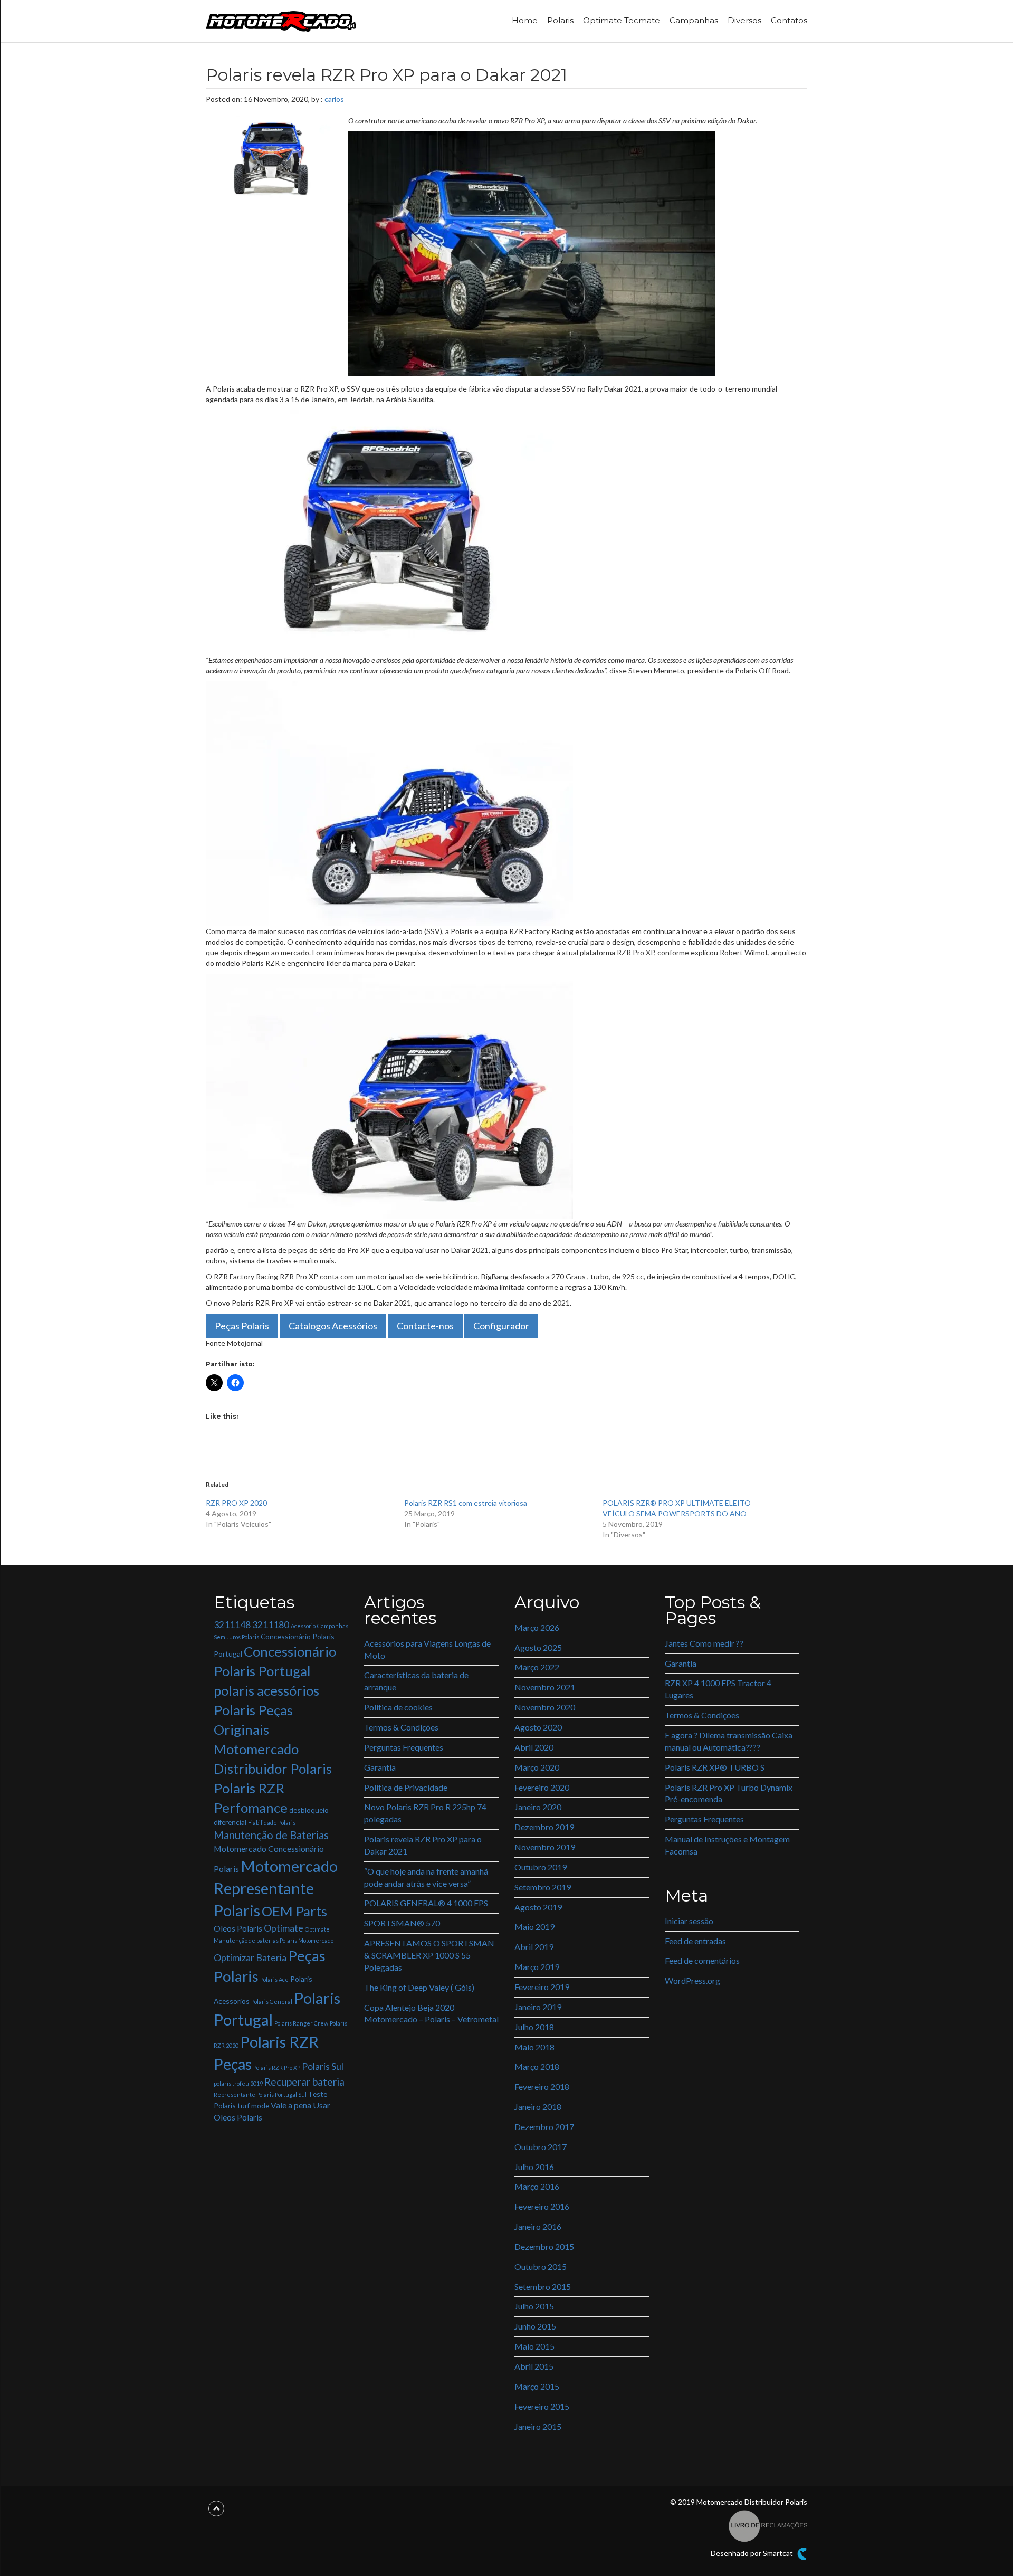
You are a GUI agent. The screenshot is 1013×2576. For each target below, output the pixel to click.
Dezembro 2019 (544, 1827)
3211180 (271, 1625)
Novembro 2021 (545, 1687)
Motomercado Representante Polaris (276, 1888)
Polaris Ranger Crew (301, 2023)
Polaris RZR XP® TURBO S (715, 1767)
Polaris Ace (274, 1979)
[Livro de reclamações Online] (768, 2525)
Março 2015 (537, 2386)
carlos (334, 99)
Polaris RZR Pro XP (277, 2068)
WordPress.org (692, 1980)
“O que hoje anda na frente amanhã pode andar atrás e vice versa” (426, 1877)
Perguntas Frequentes (404, 1747)
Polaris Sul (323, 2066)
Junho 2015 (535, 2326)
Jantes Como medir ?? (704, 1643)
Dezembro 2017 (544, 2127)
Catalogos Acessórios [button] (333, 1326)
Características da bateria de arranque (416, 1681)
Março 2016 (537, 2186)
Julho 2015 (534, 2306)
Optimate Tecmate (622, 20)
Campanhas (694, 20)
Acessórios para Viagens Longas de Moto (427, 1649)
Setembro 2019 (543, 1887)
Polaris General (272, 2002)
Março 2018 (537, 2066)
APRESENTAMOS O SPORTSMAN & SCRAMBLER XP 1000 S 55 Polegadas (429, 1955)
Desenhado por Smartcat (753, 2553)
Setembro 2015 (543, 2287)
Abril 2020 (534, 1747)
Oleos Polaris (238, 1928)
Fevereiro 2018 (542, 2087)
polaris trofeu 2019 (238, 2083)
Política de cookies (398, 1707)
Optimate (284, 1928)
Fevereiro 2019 (542, 1987)
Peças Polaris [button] (242, 1326)
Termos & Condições (401, 1727)
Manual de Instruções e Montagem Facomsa (727, 1845)
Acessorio (303, 1626)
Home (525, 20)
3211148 (232, 1625)
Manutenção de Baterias (271, 1835)
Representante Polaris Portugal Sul (260, 2094)
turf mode (253, 2106)
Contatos (789, 20)
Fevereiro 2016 (542, 2206)
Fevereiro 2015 (542, 2406)
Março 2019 (537, 1967)
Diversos (744, 20)
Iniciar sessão (689, 1921)
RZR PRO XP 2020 (236, 1503)
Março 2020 (537, 1767)
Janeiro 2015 (538, 2426)
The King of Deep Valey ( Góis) (419, 1987)
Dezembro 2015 (544, 2246)
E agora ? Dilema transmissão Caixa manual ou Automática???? (729, 1741)
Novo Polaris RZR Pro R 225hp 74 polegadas (425, 1813)
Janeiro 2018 (538, 2107)
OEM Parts (294, 1911)
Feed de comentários (702, 1960)
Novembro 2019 (545, 1847)
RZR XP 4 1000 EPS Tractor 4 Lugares (718, 1689)
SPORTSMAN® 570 (402, 1923)
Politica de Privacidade (406, 1787)
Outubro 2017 (541, 2147)
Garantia (380, 1767)
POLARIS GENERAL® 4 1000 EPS (426, 1903)
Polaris (560, 20)
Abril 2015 (534, 2366)
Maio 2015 (534, 2346)
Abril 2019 (534, 1947)
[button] (532, 254)
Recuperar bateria (304, 2082)
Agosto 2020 (538, 1727)
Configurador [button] (501, 1326)
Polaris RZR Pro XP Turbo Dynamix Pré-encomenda (729, 1793)
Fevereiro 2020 (542, 1787)
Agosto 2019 (538, 1907)
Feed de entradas (695, 1941)
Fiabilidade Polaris (272, 1823)
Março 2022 (537, 1667)
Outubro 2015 (541, 2266)
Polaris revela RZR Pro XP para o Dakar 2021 (423, 1845)
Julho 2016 (534, 2167)
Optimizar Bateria (250, 1958)
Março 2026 (537, 1627)
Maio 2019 (534, 1927)
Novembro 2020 (545, 1707)
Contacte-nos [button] (425, 1326)
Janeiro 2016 (538, 2226)
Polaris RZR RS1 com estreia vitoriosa (466, 1503)
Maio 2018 (534, 2047)
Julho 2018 (534, 2027)
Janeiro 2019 (538, 2007)
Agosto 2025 (538, 1647)
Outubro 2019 (541, 1867)
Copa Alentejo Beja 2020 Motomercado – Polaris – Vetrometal (431, 2013)
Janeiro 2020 (538, 1807)
